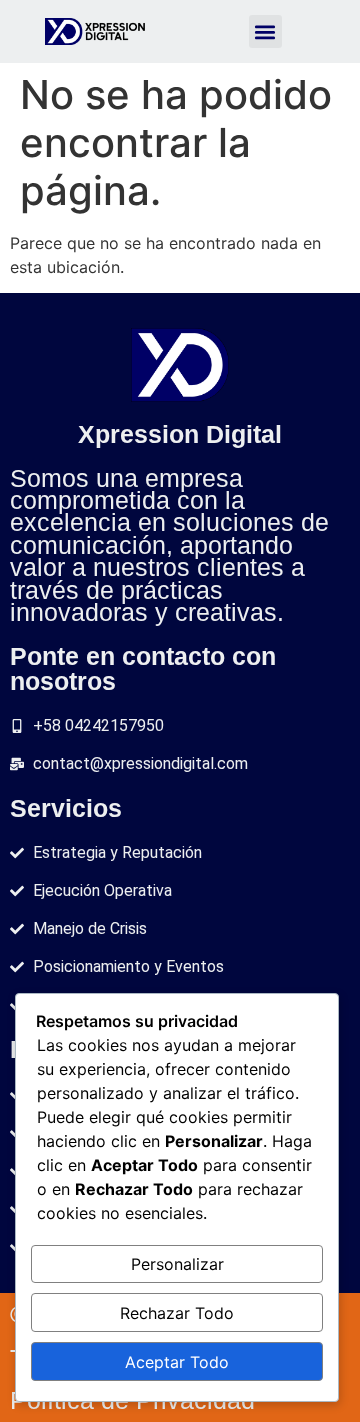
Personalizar (177, 1264)
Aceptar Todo (177, 1362)
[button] (265, 31)
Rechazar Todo (177, 1313)
